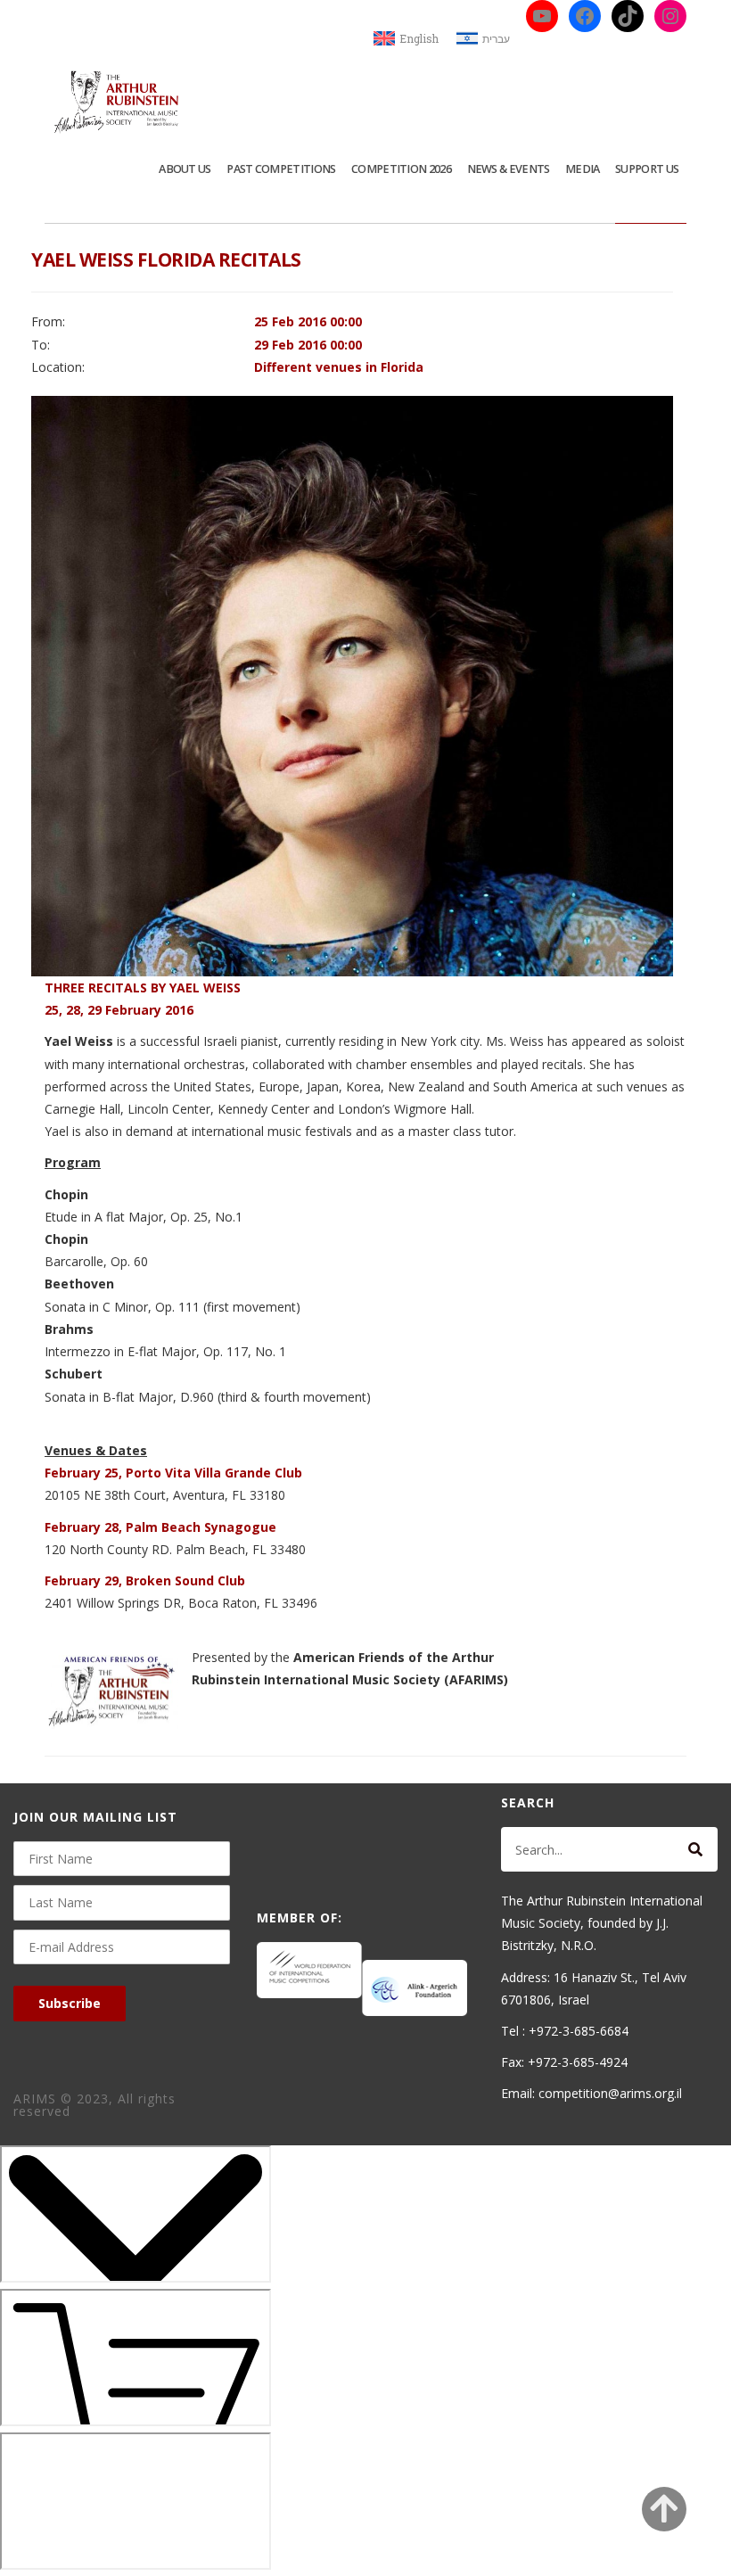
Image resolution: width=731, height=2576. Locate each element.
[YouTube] (542, 16)
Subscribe (70, 2003)
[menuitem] (406, 39)
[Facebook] (585, 16)
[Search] (695, 1849)
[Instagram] (670, 16)
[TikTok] (628, 16)
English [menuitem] (419, 38)
